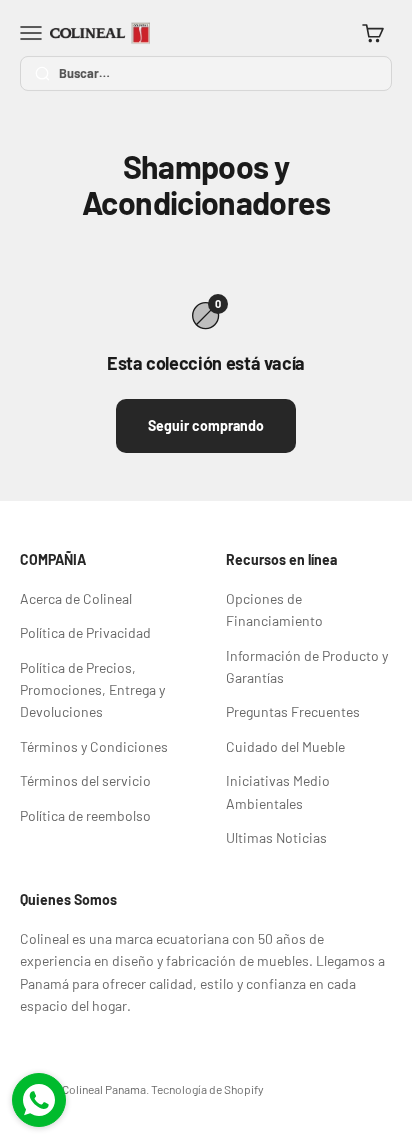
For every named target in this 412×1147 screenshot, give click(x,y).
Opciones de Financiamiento (274, 609)
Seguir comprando (206, 425)
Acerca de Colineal (76, 598)
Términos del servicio (85, 780)
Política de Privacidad (85, 632)
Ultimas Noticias (276, 837)
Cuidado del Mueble (285, 746)
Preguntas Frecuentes (293, 711)
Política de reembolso (85, 815)
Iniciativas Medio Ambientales (278, 791)
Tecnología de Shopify (207, 1089)
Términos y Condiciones (94, 746)
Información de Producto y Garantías (307, 666)
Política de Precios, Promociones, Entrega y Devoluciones (92, 690)
